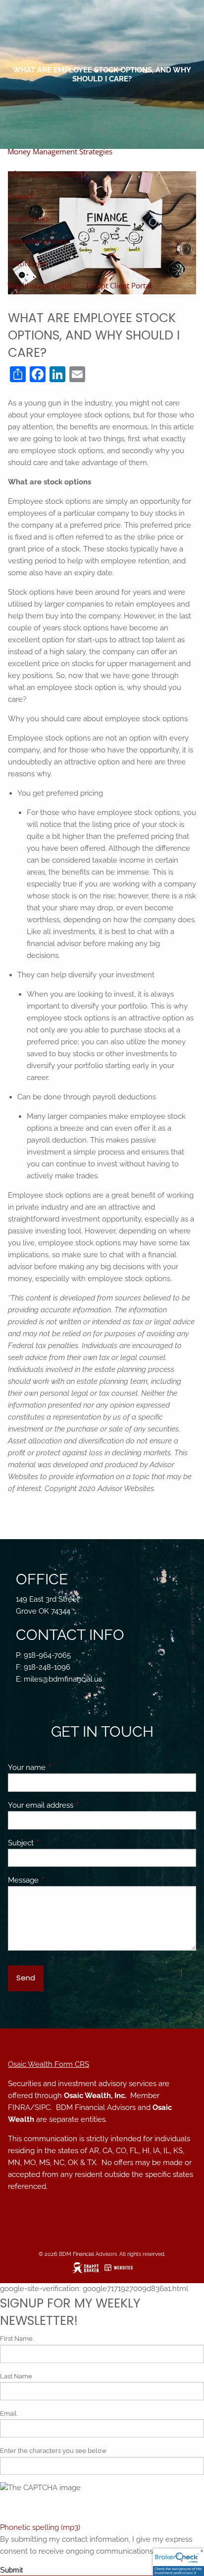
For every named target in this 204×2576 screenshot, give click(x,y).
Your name (63, 1767)
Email (8, 2413)
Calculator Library (38, 241)
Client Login (27, 263)
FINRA (19, 2107)
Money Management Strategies (60, 151)
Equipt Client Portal (119, 285)
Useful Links (28, 218)
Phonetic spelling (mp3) (40, 2527)
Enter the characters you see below (53, 2451)
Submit (11, 2570)
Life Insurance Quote (43, 174)
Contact (20, 196)
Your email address (76, 1805)
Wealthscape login (39, 285)
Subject (57, 1843)
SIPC (43, 2107)
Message (59, 1880)
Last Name (16, 2376)
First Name (16, 2339)
